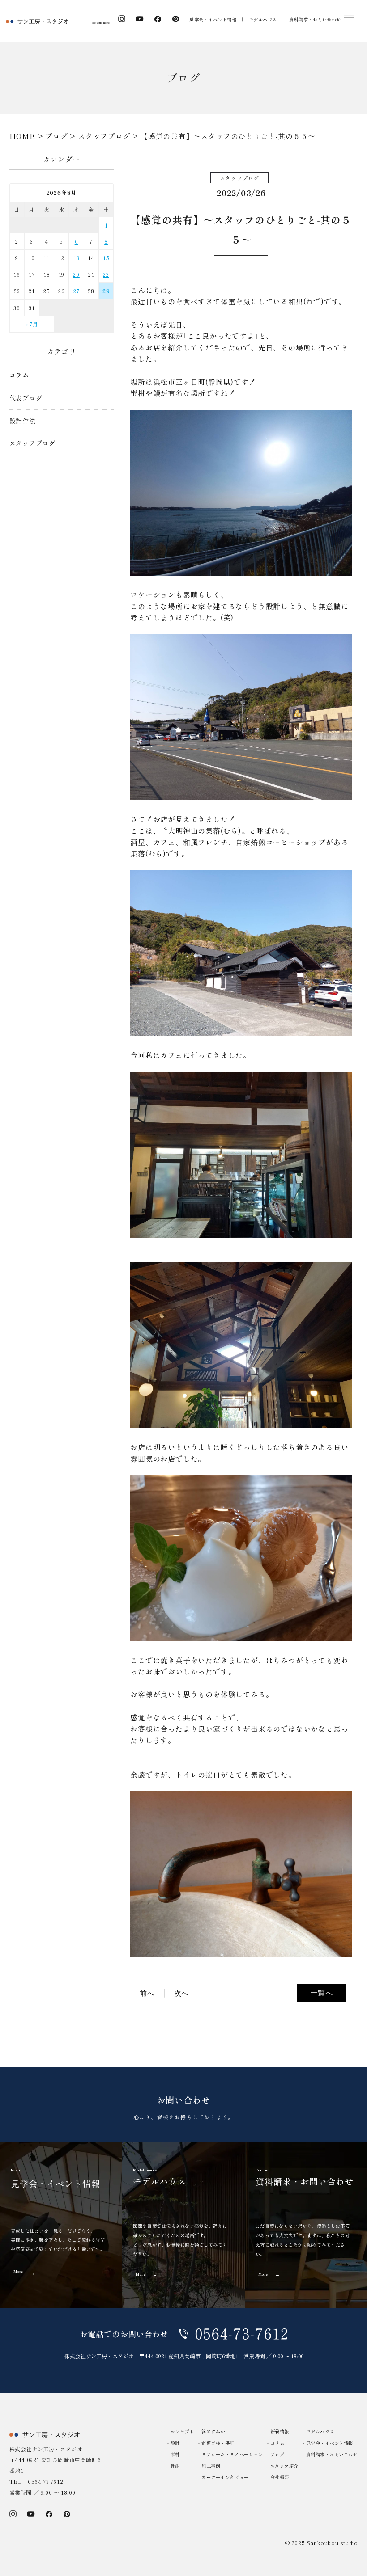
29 (106, 291)
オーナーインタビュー (225, 2477)
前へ (147, 1993)
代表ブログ (26, 398)
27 (77, 291)
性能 (175, 2466)
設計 (175, 2443)
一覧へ (322, 1993)
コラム (19, 375)
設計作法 (23, 421)
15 (106, 258)
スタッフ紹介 (284, 2466)
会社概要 (280, 2477)
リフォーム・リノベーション (232, 2454)
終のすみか (213, 2431)
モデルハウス (263, 19)
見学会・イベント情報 (213, 19)
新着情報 (280, 2431)
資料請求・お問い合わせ (315, 19)
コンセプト (182, 2431)
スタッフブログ (33, 443)
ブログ (277, 2454)
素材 (175, 2454)
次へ (182, 1993)
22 (106, 274)
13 (77, 258)
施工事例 (211, 2466)
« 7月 (32, 324)
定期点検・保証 (218, 2443)
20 (76, 274)
